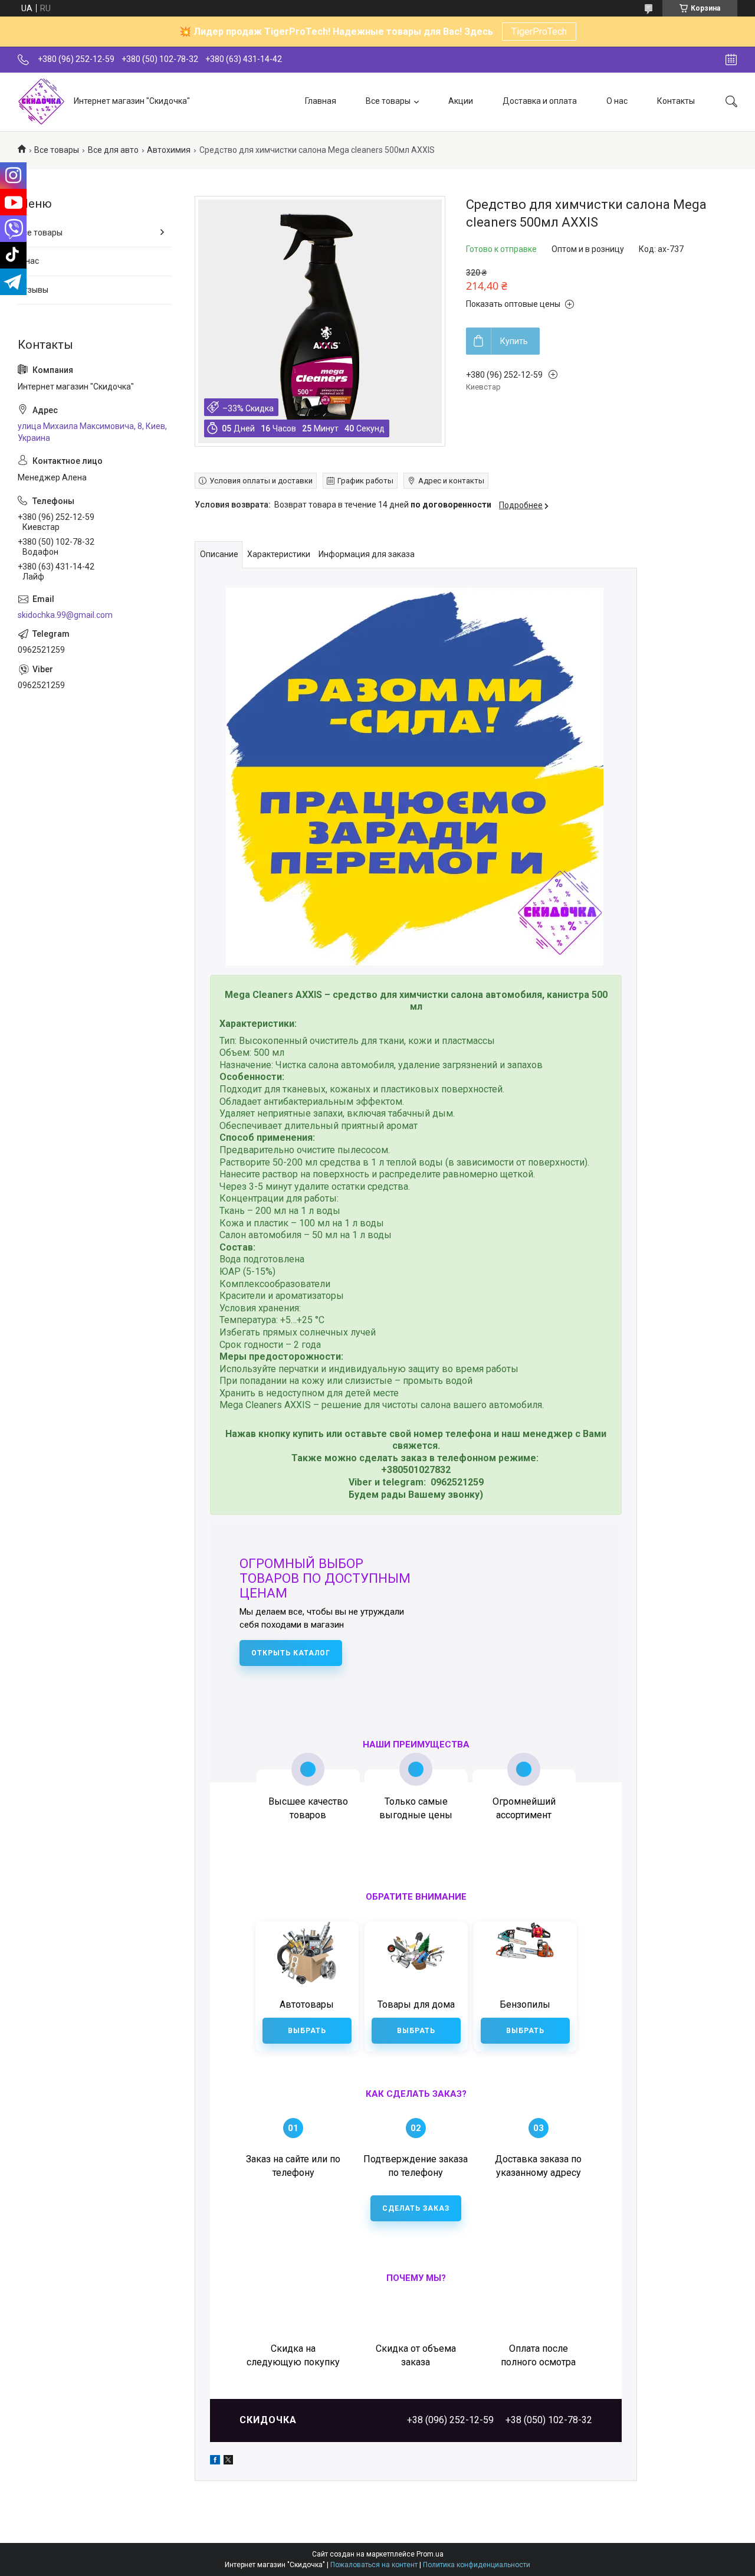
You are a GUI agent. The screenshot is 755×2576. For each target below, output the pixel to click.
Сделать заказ (416, 2208)
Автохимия (169, 150)
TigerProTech (539, 32)
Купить (514, 341)
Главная (321, 101)
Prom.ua (430, 2554)
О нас (617, 101)
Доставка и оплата (540, 101)
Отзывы (33, 290)
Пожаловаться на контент (374, 2565)
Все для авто (113, 150)
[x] (228, 2462)
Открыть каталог (291, 1653)
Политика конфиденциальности (477, 2565)
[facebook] (215, 2462)
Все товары (388, 101)
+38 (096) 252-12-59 (450, 2420)
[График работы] (731, 60)
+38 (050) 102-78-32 (549, 2420)
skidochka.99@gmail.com (65, 615)
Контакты (676, 101)
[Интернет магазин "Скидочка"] (41, 102)
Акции (461, 101)
